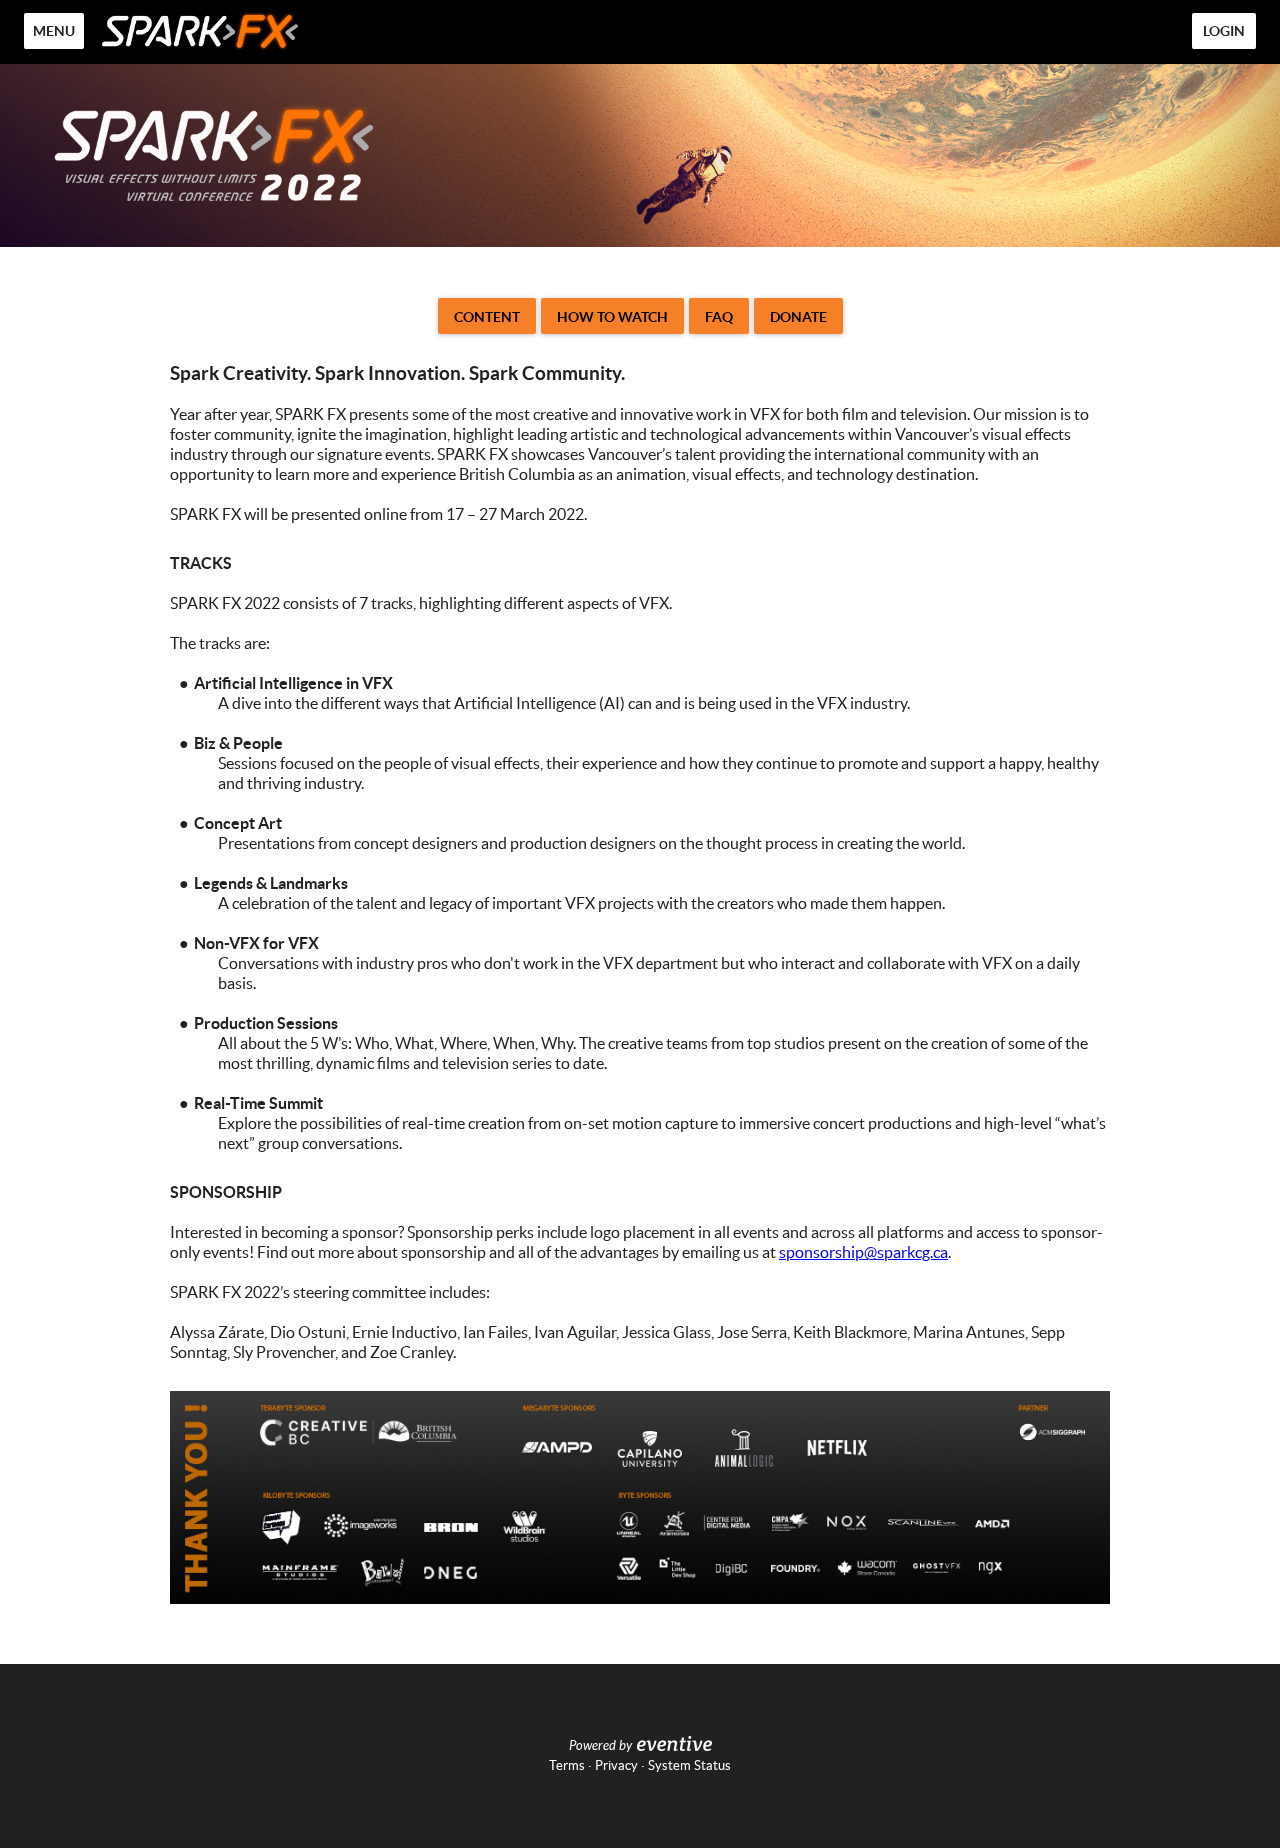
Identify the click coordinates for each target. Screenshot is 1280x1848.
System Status (689, 1765)
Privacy (616, 1765)
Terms (567, 1765)
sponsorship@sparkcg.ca (863, 1252)
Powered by (600, 1746)
